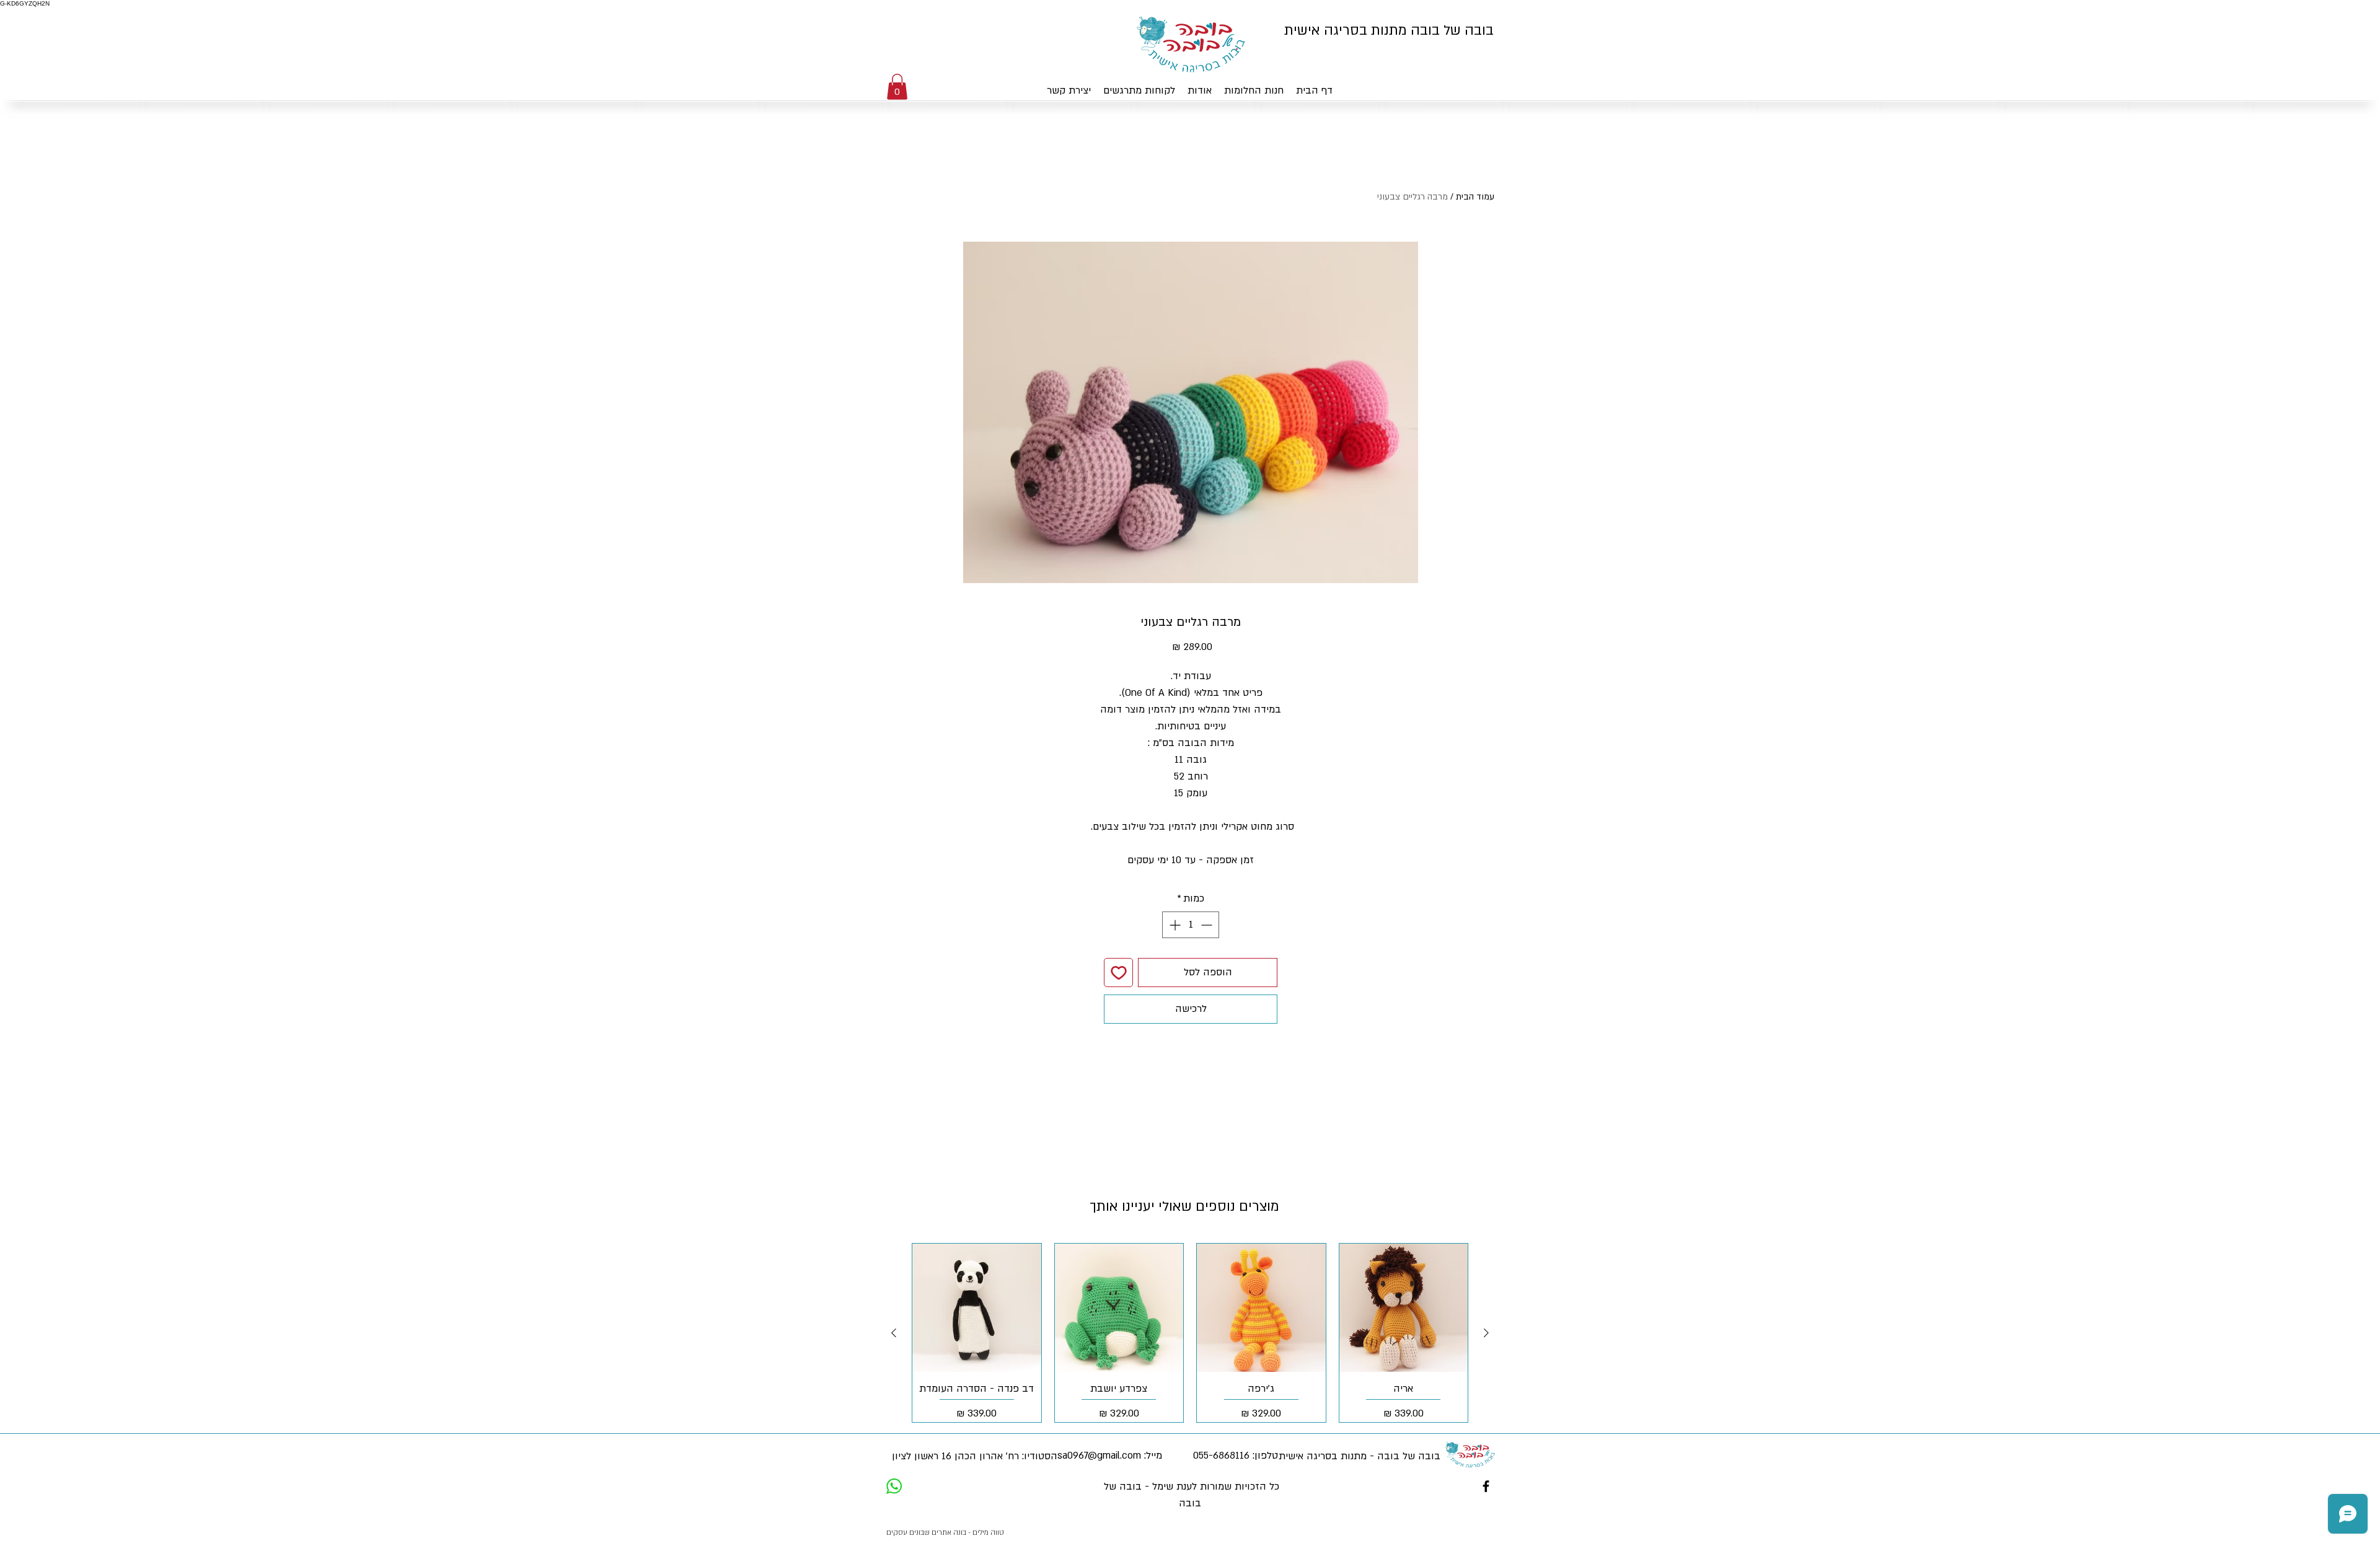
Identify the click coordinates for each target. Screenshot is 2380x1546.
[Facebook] (1486, 1486)
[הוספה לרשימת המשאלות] (1118, 973)
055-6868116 (1221, 1456)
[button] (897, 87)
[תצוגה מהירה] (1404, 1308)
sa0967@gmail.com (1099, 1456)
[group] (1190, 1333)
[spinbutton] (1191, 925)
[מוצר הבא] (894, 1333)
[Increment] (1174, 925)
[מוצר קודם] (1486, 1333)
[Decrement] (1208, 925)
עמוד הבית (1475, 197)
